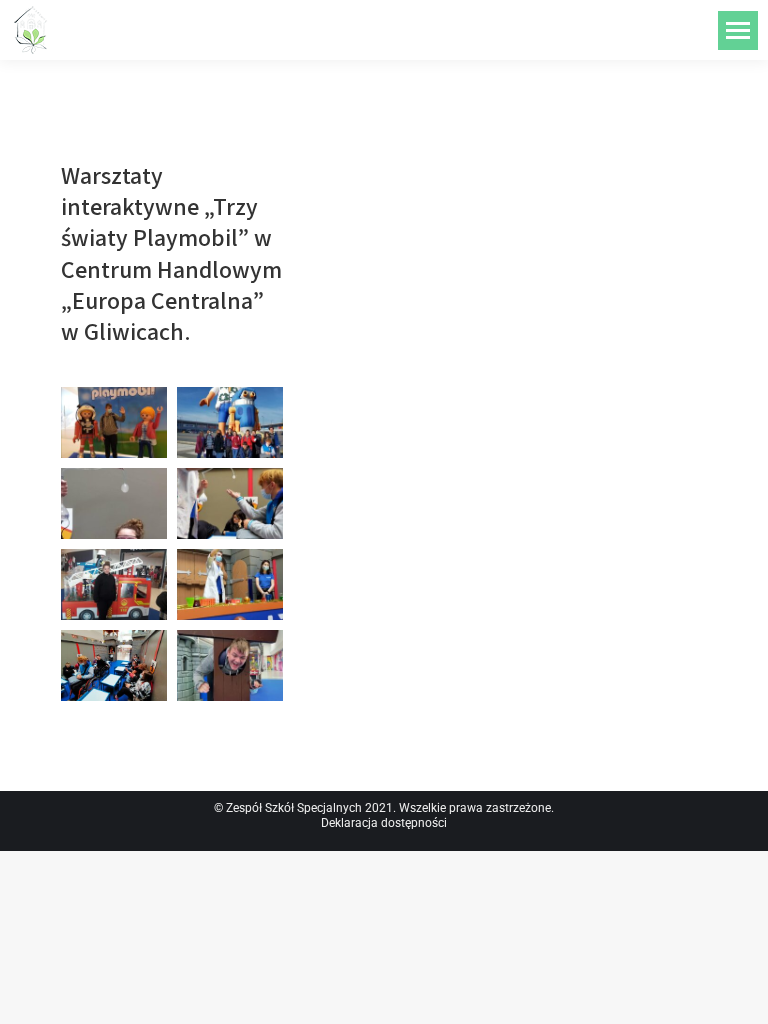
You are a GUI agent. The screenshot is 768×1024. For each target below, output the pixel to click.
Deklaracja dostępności (384, 823)
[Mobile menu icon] (738, 30)
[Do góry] (738, 994)
